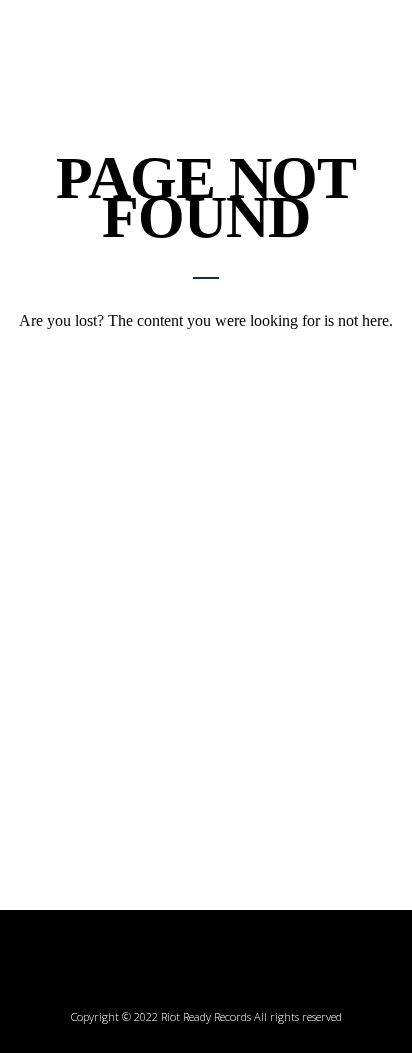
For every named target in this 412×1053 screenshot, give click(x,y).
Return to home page (206, 355)
